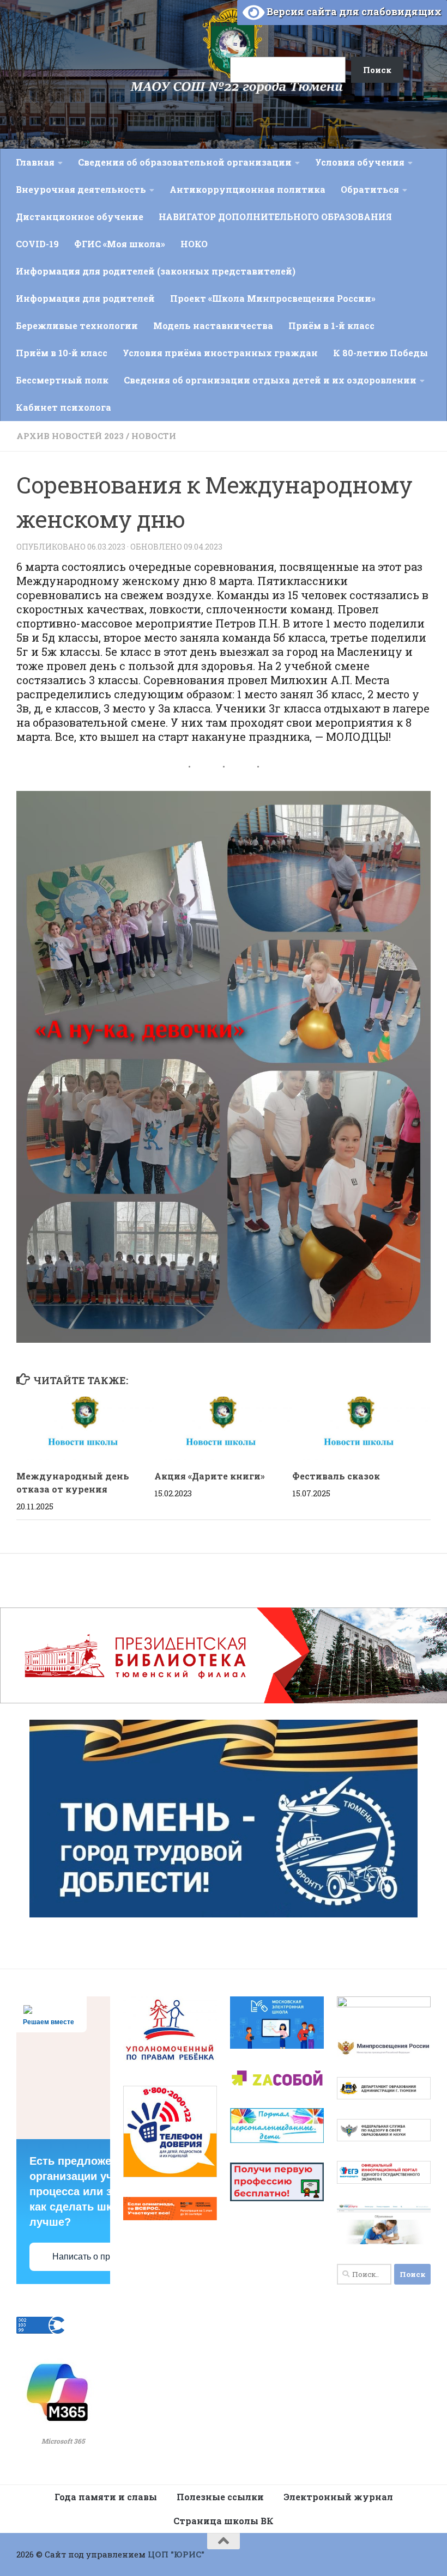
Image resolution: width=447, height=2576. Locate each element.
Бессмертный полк (62, 380)
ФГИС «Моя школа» (120, 244)
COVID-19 (37, 244)
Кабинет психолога (64, 407)
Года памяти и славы (106, 2497)
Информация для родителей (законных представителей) (156, 271)
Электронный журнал (338, 2497)
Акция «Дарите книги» (210, 1476)
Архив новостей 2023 (70, 436)
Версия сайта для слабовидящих (353, 11)
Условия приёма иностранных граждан (220, 353)
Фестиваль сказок (336, 1476)
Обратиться (370, 189)
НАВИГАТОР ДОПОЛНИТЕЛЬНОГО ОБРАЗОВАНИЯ (275, 217)
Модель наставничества (213, 325)
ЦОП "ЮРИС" (176, 2554)
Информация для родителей (85, 298)
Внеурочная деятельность (81, 189)
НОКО (194, 244)
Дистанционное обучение (80, 217)
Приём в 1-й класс (331, 325)
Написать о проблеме (96, 2257)
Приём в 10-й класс (62, 353)
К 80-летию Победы (380, 353)
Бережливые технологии (77, 325)
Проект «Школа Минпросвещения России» (273, 298)
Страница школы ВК (224, 2521)
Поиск (217, 23)
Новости (154, 436)
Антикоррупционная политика (247, 189)
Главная (35, 162)
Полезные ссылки (220, 2497)
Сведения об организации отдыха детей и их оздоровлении (270, 380)
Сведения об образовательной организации (185, 162)
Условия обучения (360, 162)
